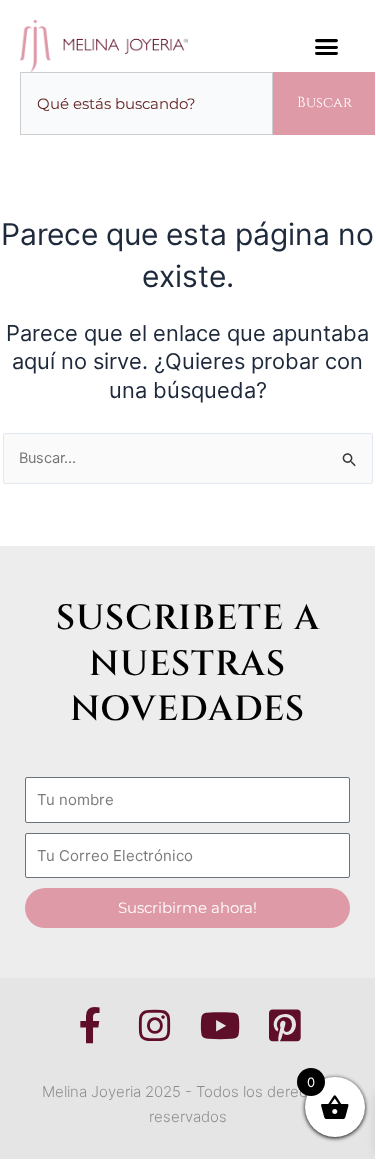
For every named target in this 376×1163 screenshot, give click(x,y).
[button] (327, 46)
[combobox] (146, 103)
